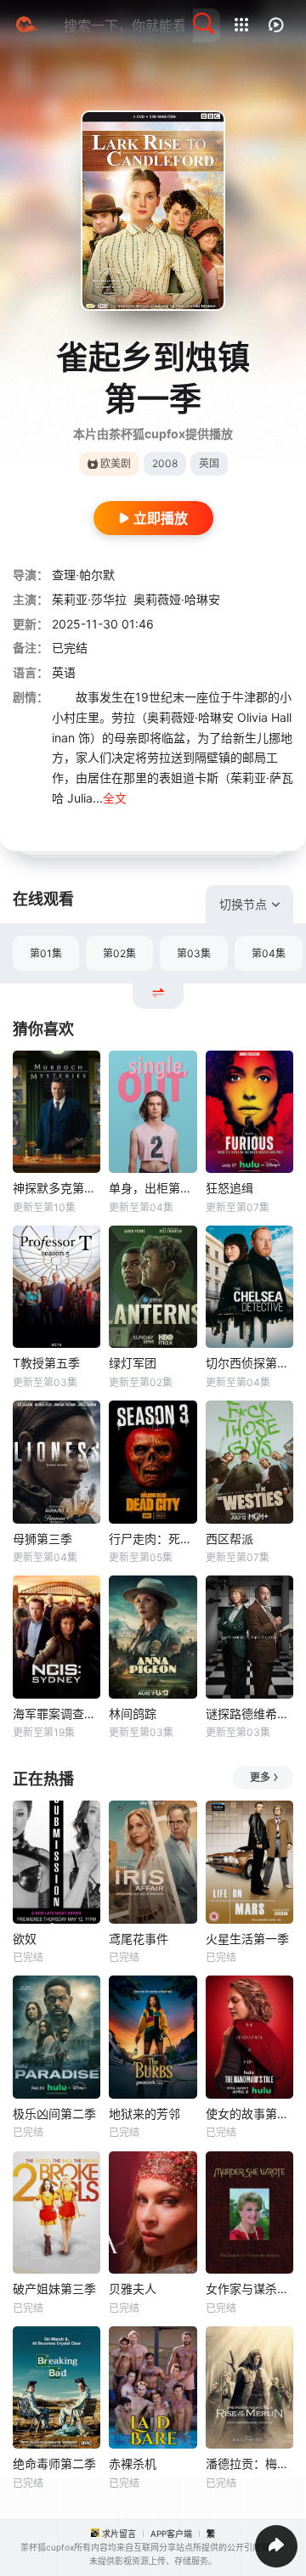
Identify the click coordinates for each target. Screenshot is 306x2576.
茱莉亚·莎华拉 (89, 599)
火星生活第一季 (247, 1939)
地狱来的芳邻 (144, 2114)
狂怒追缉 (229, 1188)
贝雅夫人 (133, 2289)
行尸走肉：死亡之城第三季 (153, 1539)
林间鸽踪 (133, 1714)
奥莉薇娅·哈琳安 (177, 599)
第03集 (194, 953)
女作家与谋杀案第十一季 (249, 2289)
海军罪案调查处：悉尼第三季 (57, 1714)
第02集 (119, 953)
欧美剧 (116, 463)
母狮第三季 (42, 1539)
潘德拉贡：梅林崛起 (249, 2463)
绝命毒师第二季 (54, 2463)
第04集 (269, 953)
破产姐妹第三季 (54, 2289)
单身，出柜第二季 (153, 1188)
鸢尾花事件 (139, 1939)
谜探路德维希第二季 (249, 1714)
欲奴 (25, 1939)
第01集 (46, 953)
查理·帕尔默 (83, 575)
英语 (64, 672)
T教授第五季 (46, 1363)
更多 (260, 1777)
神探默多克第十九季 (57, 1188)
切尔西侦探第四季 (249, 1363)
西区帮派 (229, 1539)
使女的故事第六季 (249, 2114)
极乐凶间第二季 (54, 2114)
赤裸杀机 (133, 2463)
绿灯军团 (133, 1363)
